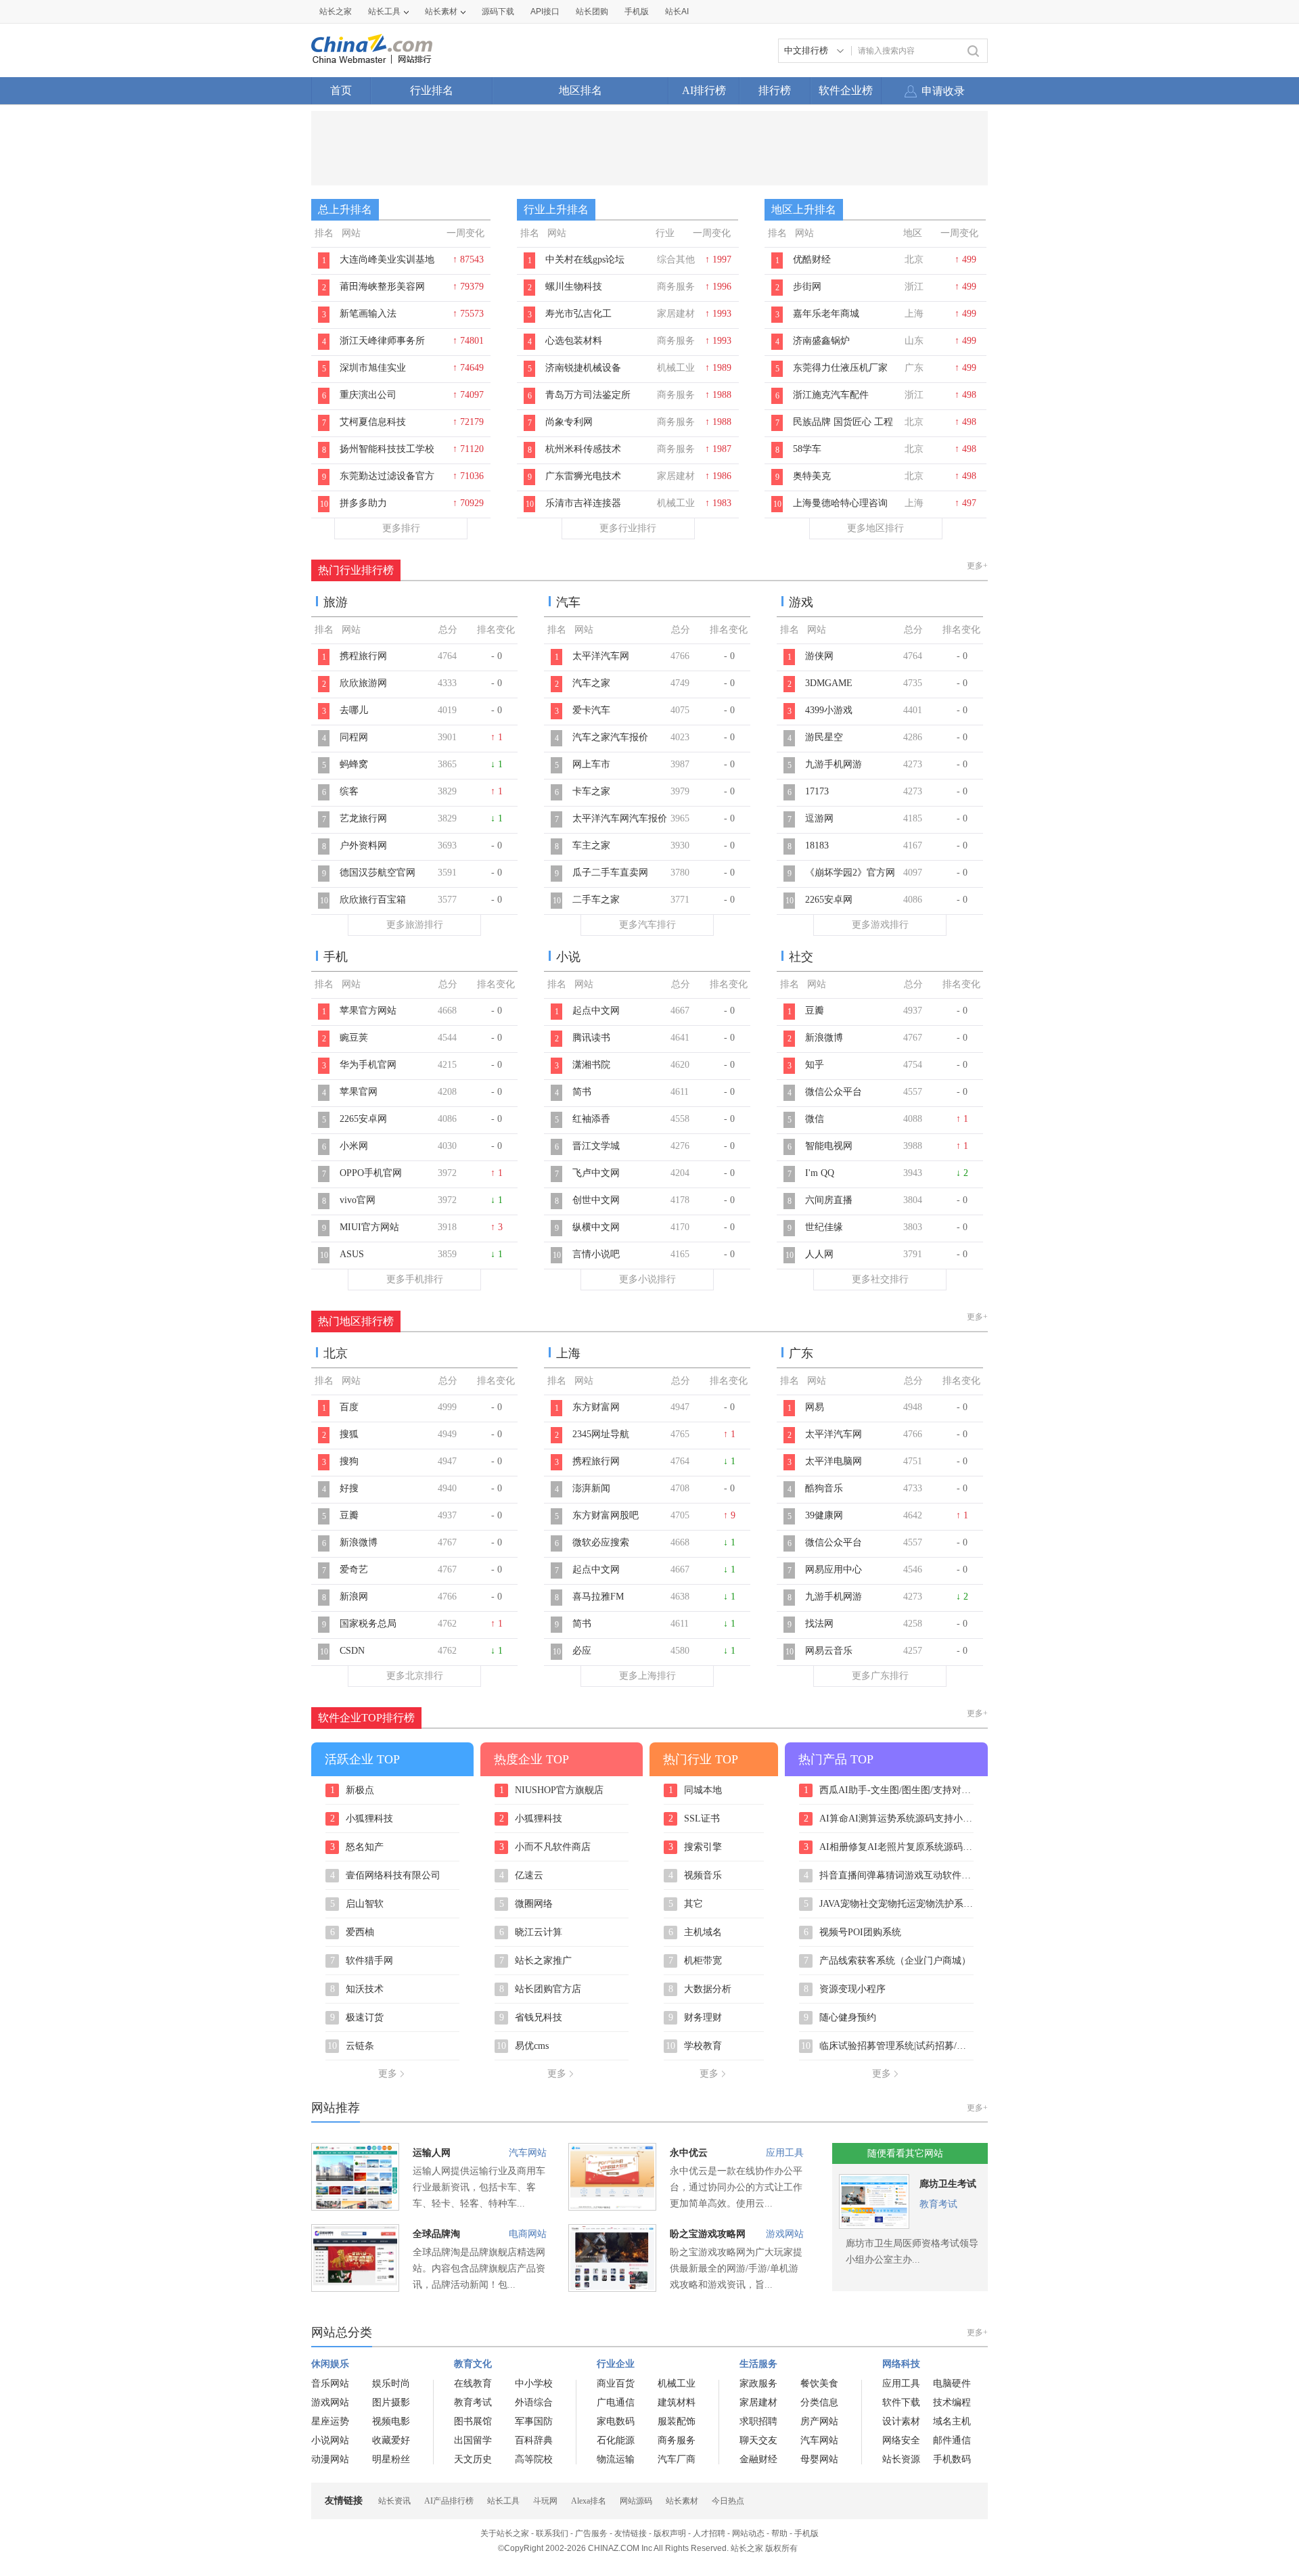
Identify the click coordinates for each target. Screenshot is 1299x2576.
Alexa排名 (589, 2501)
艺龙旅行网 (363, 818)
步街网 (807, 287)
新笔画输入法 (368, 314)
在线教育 (473, 2383)
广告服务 (591, 2533)
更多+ (977, 566)
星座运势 (330, 2421)
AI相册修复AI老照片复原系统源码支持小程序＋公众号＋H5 (889, 1847)
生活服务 (758, 2364)
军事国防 (534, 2421)
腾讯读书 (591, 1038)
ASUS (352, 1254)
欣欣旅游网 (363, 683)
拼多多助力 (363, 503)
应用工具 (785, 2153)
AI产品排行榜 (449, 2501)
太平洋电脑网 (834, 1461)
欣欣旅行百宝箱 (373, 900)
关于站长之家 (505, 2533)
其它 (686, 1904)
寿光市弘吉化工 (578, 314)
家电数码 (616, 2421)
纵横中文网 (596, 1227)
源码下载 (498, 12)
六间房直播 (829, 1200)
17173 (817, 791)
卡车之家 (591, 791)
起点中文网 (596, 1011)
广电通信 (616, 2402)
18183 (817, 845)
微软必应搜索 (601, 1542)
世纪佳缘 (824, 1227)
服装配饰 (677, 2421)
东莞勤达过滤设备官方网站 (387, 483)
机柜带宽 (696, 1961)
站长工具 (384, 12)
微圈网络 (526, 1904)
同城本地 (696, 1790)
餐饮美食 (819, 2383)
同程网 (354, 737)
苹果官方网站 (368, 1011)
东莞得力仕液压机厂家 (840, 368)
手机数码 (952, 2459)
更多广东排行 (880, 1676)
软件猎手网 (362, 1961)
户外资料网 (363, 845)
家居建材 (758, 2402)
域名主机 (952, 2421)
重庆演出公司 (368, 395)
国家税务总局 (368, 1624)
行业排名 (432, 90)
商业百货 (616, 2383)
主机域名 (696, 1933)
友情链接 (631, 2533)
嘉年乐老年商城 (826, 314)
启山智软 (357, 1904)
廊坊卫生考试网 (948, 2187)
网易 (815, 1407)
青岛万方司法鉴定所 (588, 395)
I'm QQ (820, 1173)
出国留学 (473, 2440)
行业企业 (616, 2364)
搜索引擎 (696, 1847)
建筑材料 (677, 2402)
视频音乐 (696, 1876)
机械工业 (677, 2383)
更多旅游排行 (415, 925)
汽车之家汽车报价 (610, 737)
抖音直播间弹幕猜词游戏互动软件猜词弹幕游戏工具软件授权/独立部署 (889, 1876)
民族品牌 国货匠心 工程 (843, 422)
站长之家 (336, 12)
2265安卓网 (829, 900)
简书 (582, 1092)
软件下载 (901, 2402)
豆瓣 (815, 1011)
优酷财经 (812, 259)
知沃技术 (357, 1989)
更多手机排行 (415, 1279)
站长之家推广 (536, 1961)
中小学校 (534, 2383)
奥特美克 (812, 476)
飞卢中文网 (596, 1173)
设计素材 (901, 2421)
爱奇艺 (354, 1569)
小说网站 (330, 2440)
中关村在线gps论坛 (585, 259)
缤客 (349, 791)
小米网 (354, 1146)
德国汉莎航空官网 (378, 873)
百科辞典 (534, 2440)
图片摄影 (391, 2402)
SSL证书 (694, 1819)
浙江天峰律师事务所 (382, 341)
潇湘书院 (591, 1065)
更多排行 (401, 528)
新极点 (352, 1790)
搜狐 (349, 1434)
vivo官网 (358, 1200)
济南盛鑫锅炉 (821, 341)
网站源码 (636, 2501)
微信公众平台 (834, 1092)
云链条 (351, 2046)
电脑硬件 (952, 2383)
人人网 (819, 1254)
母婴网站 (819, 2459)
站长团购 (592, 12)
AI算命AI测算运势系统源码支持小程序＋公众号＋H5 (889, 1819)
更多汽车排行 (647, 925)
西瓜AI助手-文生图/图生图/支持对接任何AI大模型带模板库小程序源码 (889, 1790)
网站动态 (748, 2533)
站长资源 (901, 2459)
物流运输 (616, 2459)
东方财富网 (596, 1407)
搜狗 (349, 1461)
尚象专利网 (569, 422)
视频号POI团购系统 (853, 1933)
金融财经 (758, 2459)
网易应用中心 (834, 1569)
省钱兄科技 (531, 2018)
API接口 (545, 12)
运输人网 (432, 2153)
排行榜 (775, 90)
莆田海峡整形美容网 (382, 287)
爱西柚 (352, 1933)
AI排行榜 (704, 90)
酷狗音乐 (824, 1488)
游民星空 (824, 737)
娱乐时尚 (391, 2383)
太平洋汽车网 (601, 656)
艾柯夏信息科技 (373, 422)
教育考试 (938, 2204)
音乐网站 (330, 2383)
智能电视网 (829, 1146)
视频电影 (391, 2421)
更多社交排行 (880, 1279)
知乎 (815, 1065)
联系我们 (552, 2533)
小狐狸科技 (362, 1819)
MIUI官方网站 (369, 1227)
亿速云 (522, 1876)
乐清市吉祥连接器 (583, 503)
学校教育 (694, 2046)
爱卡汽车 (591, 710)
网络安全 (901, 2440)
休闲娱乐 (330, 2364)
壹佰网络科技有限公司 (386, 1876)
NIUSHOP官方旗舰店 (552, 1790)
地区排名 (580, 90)
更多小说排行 (647, 1279)
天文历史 (473, 2459)
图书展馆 (473, 2421)
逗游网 (819, 818)
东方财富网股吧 (606, 1515)
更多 (388, 2074)
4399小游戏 (829, 710)
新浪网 (354, 1597)
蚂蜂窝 (354, 764)
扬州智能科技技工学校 (387, 449)
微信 (815, 1119)
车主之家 (591, 845)
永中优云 (689, 2153)
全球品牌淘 (436, 2234)
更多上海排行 (647, 1676)
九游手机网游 (834, 764)
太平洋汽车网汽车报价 (620, 818)
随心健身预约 (840, 2018)
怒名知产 (357, 1847)
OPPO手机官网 (371, 1173)
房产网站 (819, 2421)
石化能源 (616, 2440)
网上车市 (591, 764)
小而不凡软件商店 (545, 1847)
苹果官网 (359, 1092)
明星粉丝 (391, 2459)
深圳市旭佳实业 (373, 368)
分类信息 (819, 2402)
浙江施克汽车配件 (831, 395)
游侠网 (819, 656)
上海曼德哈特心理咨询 (840, 503)
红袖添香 (591, 1119)
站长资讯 (394, 2501)
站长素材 (441, 12)
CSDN (352, 1651)
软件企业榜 (846, 90)
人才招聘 (709, 2533)
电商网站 (528, 2234)
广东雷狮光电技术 (583, 476)
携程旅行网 (363, 656)
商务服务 (677, 2440)
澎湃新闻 (591, 1488)
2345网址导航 (601, 1434)
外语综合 (534, 2402)
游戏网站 (785, 2234)
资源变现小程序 (845, 1989)
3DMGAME (829, 683)
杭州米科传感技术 (583, 449)
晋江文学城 (596, 1146)
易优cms (523, 2046)
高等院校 (534, 2459)
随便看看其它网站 (905, 2153)
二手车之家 (596, 900)
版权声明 (670, 2533)
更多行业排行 (628, 528)
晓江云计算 (531, 1933)
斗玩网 (545, 2501)
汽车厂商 (677, 2459)
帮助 (779, 2533)
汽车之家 (591, 683)
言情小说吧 (596, 1254)
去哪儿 (354, 710)
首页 (341, 90)
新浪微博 (824, 1038)
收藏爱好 (391, 2440)
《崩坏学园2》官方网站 (850, 880)
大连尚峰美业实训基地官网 (387, 267)
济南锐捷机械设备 (583, 368)
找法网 (819, 1624)
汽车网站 (528, 2153)
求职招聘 (758, 2421)
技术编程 (952, 2402)
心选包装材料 (574, 341)
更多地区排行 (875, 528)
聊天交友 (758, 2440)
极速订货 (357, 2018)
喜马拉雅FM (598, 1597)
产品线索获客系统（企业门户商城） (888, 1961)
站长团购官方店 (541, 1989)
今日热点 (728, 2501)
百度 (349, 1407)
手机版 (806, 2533)
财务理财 (696, 2018)
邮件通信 (952, 2440)
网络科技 (901, 2364)
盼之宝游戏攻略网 (708, 2234)
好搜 (349, 1488)
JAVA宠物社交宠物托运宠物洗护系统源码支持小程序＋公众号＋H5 (889, 1904)
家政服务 (758, 2383)
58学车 (807, 449)
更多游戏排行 (880, 925)
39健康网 (824, 1515)
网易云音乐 (829, 1651)
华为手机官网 (368, 1065)
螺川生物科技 (574, 287)
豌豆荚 (354, 1038)
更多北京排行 (415, 1676)
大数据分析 (700, 1989)
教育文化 (473, 2364)
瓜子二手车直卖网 (610, 873)
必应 (582, 1651)
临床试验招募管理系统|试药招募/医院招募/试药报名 (887, 2046)
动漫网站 (330, 2459)
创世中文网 (596, 1200)
